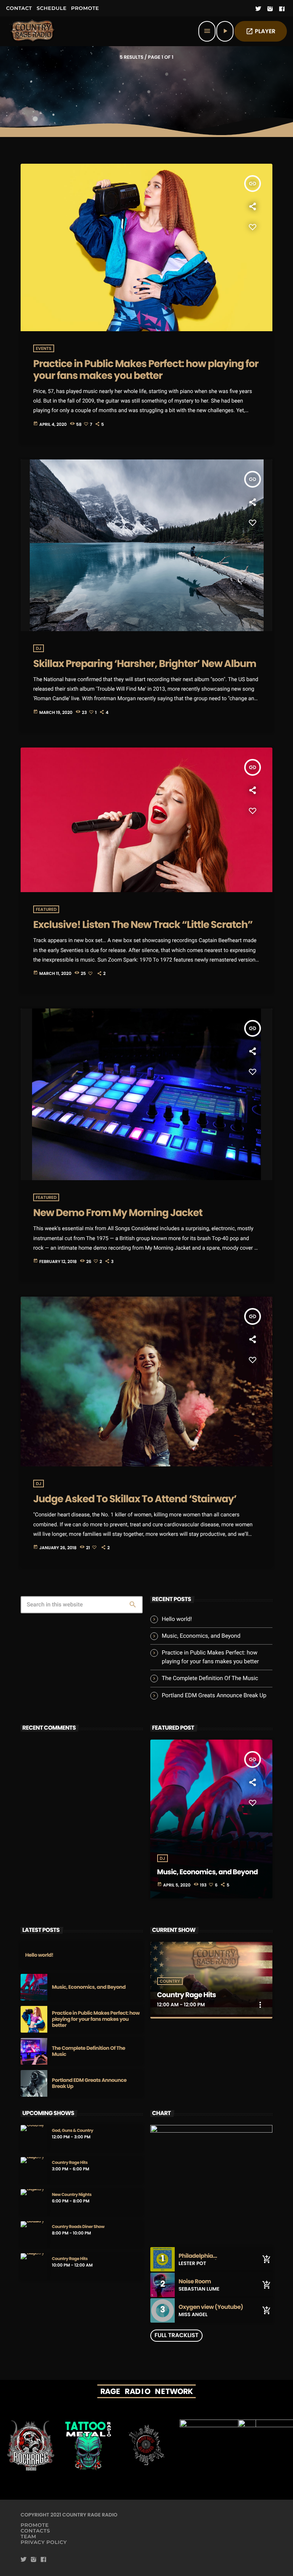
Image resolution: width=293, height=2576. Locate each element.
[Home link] (33, 31)
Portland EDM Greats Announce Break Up (214, 1695)
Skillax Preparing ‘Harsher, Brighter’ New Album (145, 664)
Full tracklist (176, 2335)
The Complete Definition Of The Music (210, 1678)
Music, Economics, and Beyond (201, 1636)
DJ (39, 648)
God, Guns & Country (72, 2131)
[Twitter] (258, 9)
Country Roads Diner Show (78, 2227)
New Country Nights (72, 2195)
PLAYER (261, 31)
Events (44, 348)
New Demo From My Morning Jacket (118, 1213)
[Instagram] (270, 9)
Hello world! (177, 1619)
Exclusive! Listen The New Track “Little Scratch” (143, 925)
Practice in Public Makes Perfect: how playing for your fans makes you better (146, 370)
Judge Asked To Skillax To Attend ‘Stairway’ (135, 1499)
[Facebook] (282, 9)
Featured (46, 909)
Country (170, 1981)
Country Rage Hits (187, 1995)
